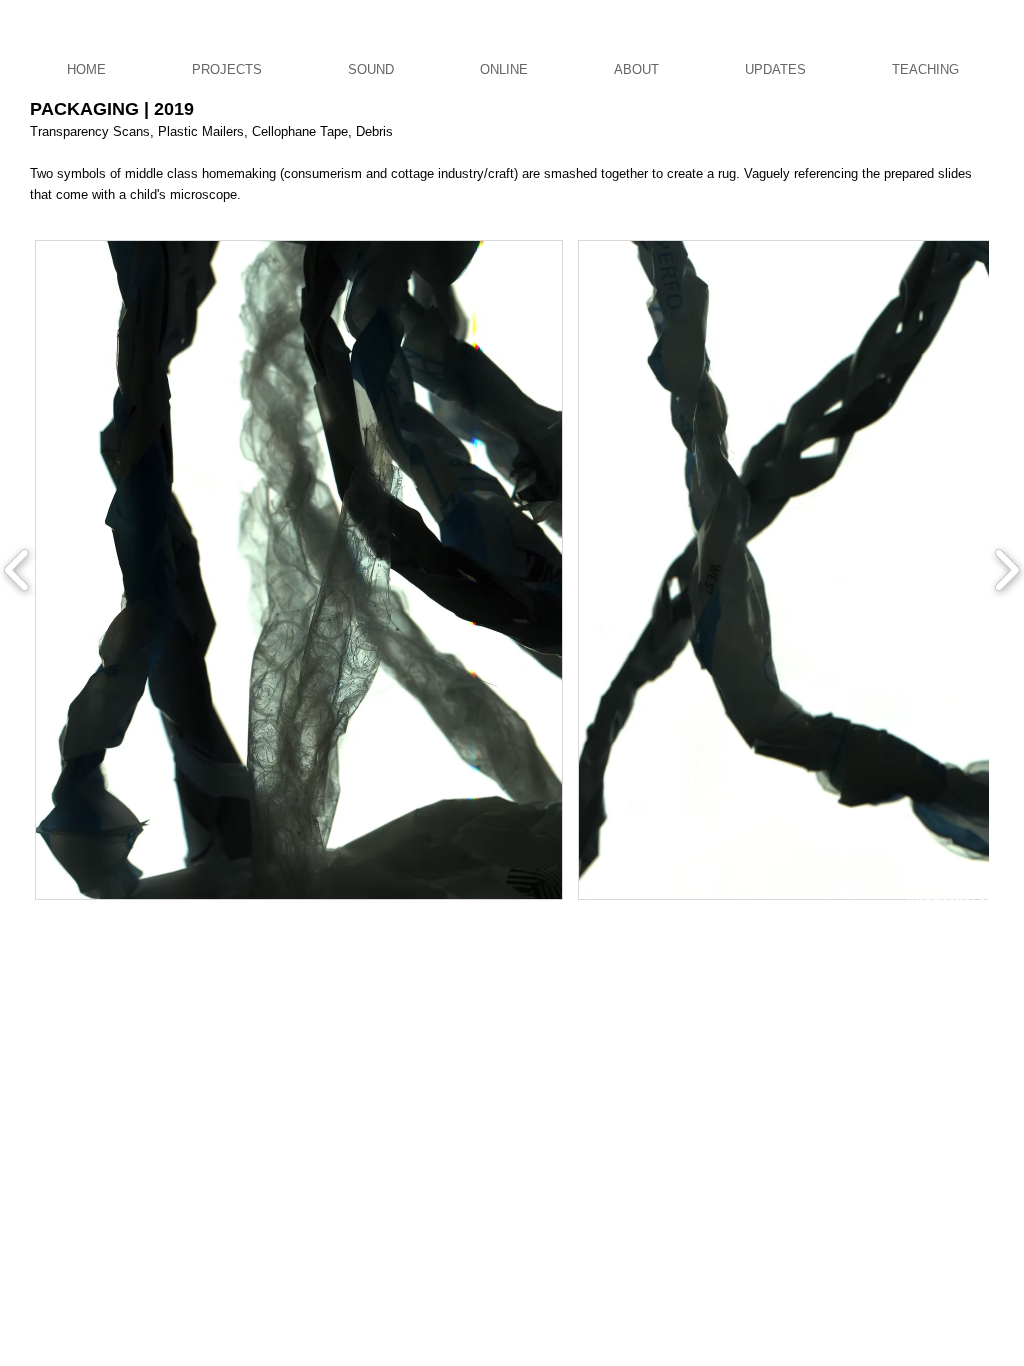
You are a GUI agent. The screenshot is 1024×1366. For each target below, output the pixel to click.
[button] (299, 570)
